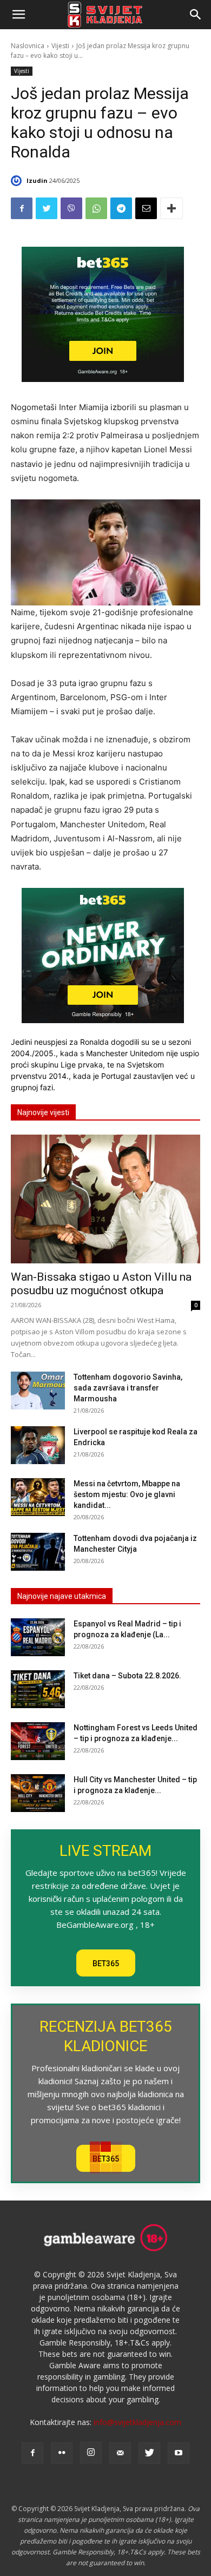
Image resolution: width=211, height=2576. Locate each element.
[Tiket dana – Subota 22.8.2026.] (38, 1689)
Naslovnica (28, 46)
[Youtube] (179, 2453)
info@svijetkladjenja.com (137, 2422)
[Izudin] (18, 181)
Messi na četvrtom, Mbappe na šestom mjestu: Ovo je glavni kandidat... (127, 1494)
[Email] (146, 208)
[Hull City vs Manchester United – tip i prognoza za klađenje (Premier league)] (38, 1793)
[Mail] (120, 2453)
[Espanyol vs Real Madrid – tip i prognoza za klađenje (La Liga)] (38, 1637)
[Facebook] (22, 208)
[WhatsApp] (96, 208)
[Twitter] (47, 208)
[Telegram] (121, 208)
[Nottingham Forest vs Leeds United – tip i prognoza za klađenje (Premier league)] (38, 1741)
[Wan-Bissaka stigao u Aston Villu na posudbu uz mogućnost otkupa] (105, 1199)
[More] (172, 208)
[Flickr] (62, 2453)
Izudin (37, 180)
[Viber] (71, 208)
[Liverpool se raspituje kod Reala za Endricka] (38, 1445)
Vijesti (60, 46)
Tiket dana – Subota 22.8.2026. (127, 1676)
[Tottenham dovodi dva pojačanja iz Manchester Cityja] (38, 1552)
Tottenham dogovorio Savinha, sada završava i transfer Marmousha (128, 1388)
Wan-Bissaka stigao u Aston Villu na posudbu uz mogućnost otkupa (101, 1284)
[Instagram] (91, 2453)
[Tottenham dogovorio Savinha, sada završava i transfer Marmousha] (38, 1391)
